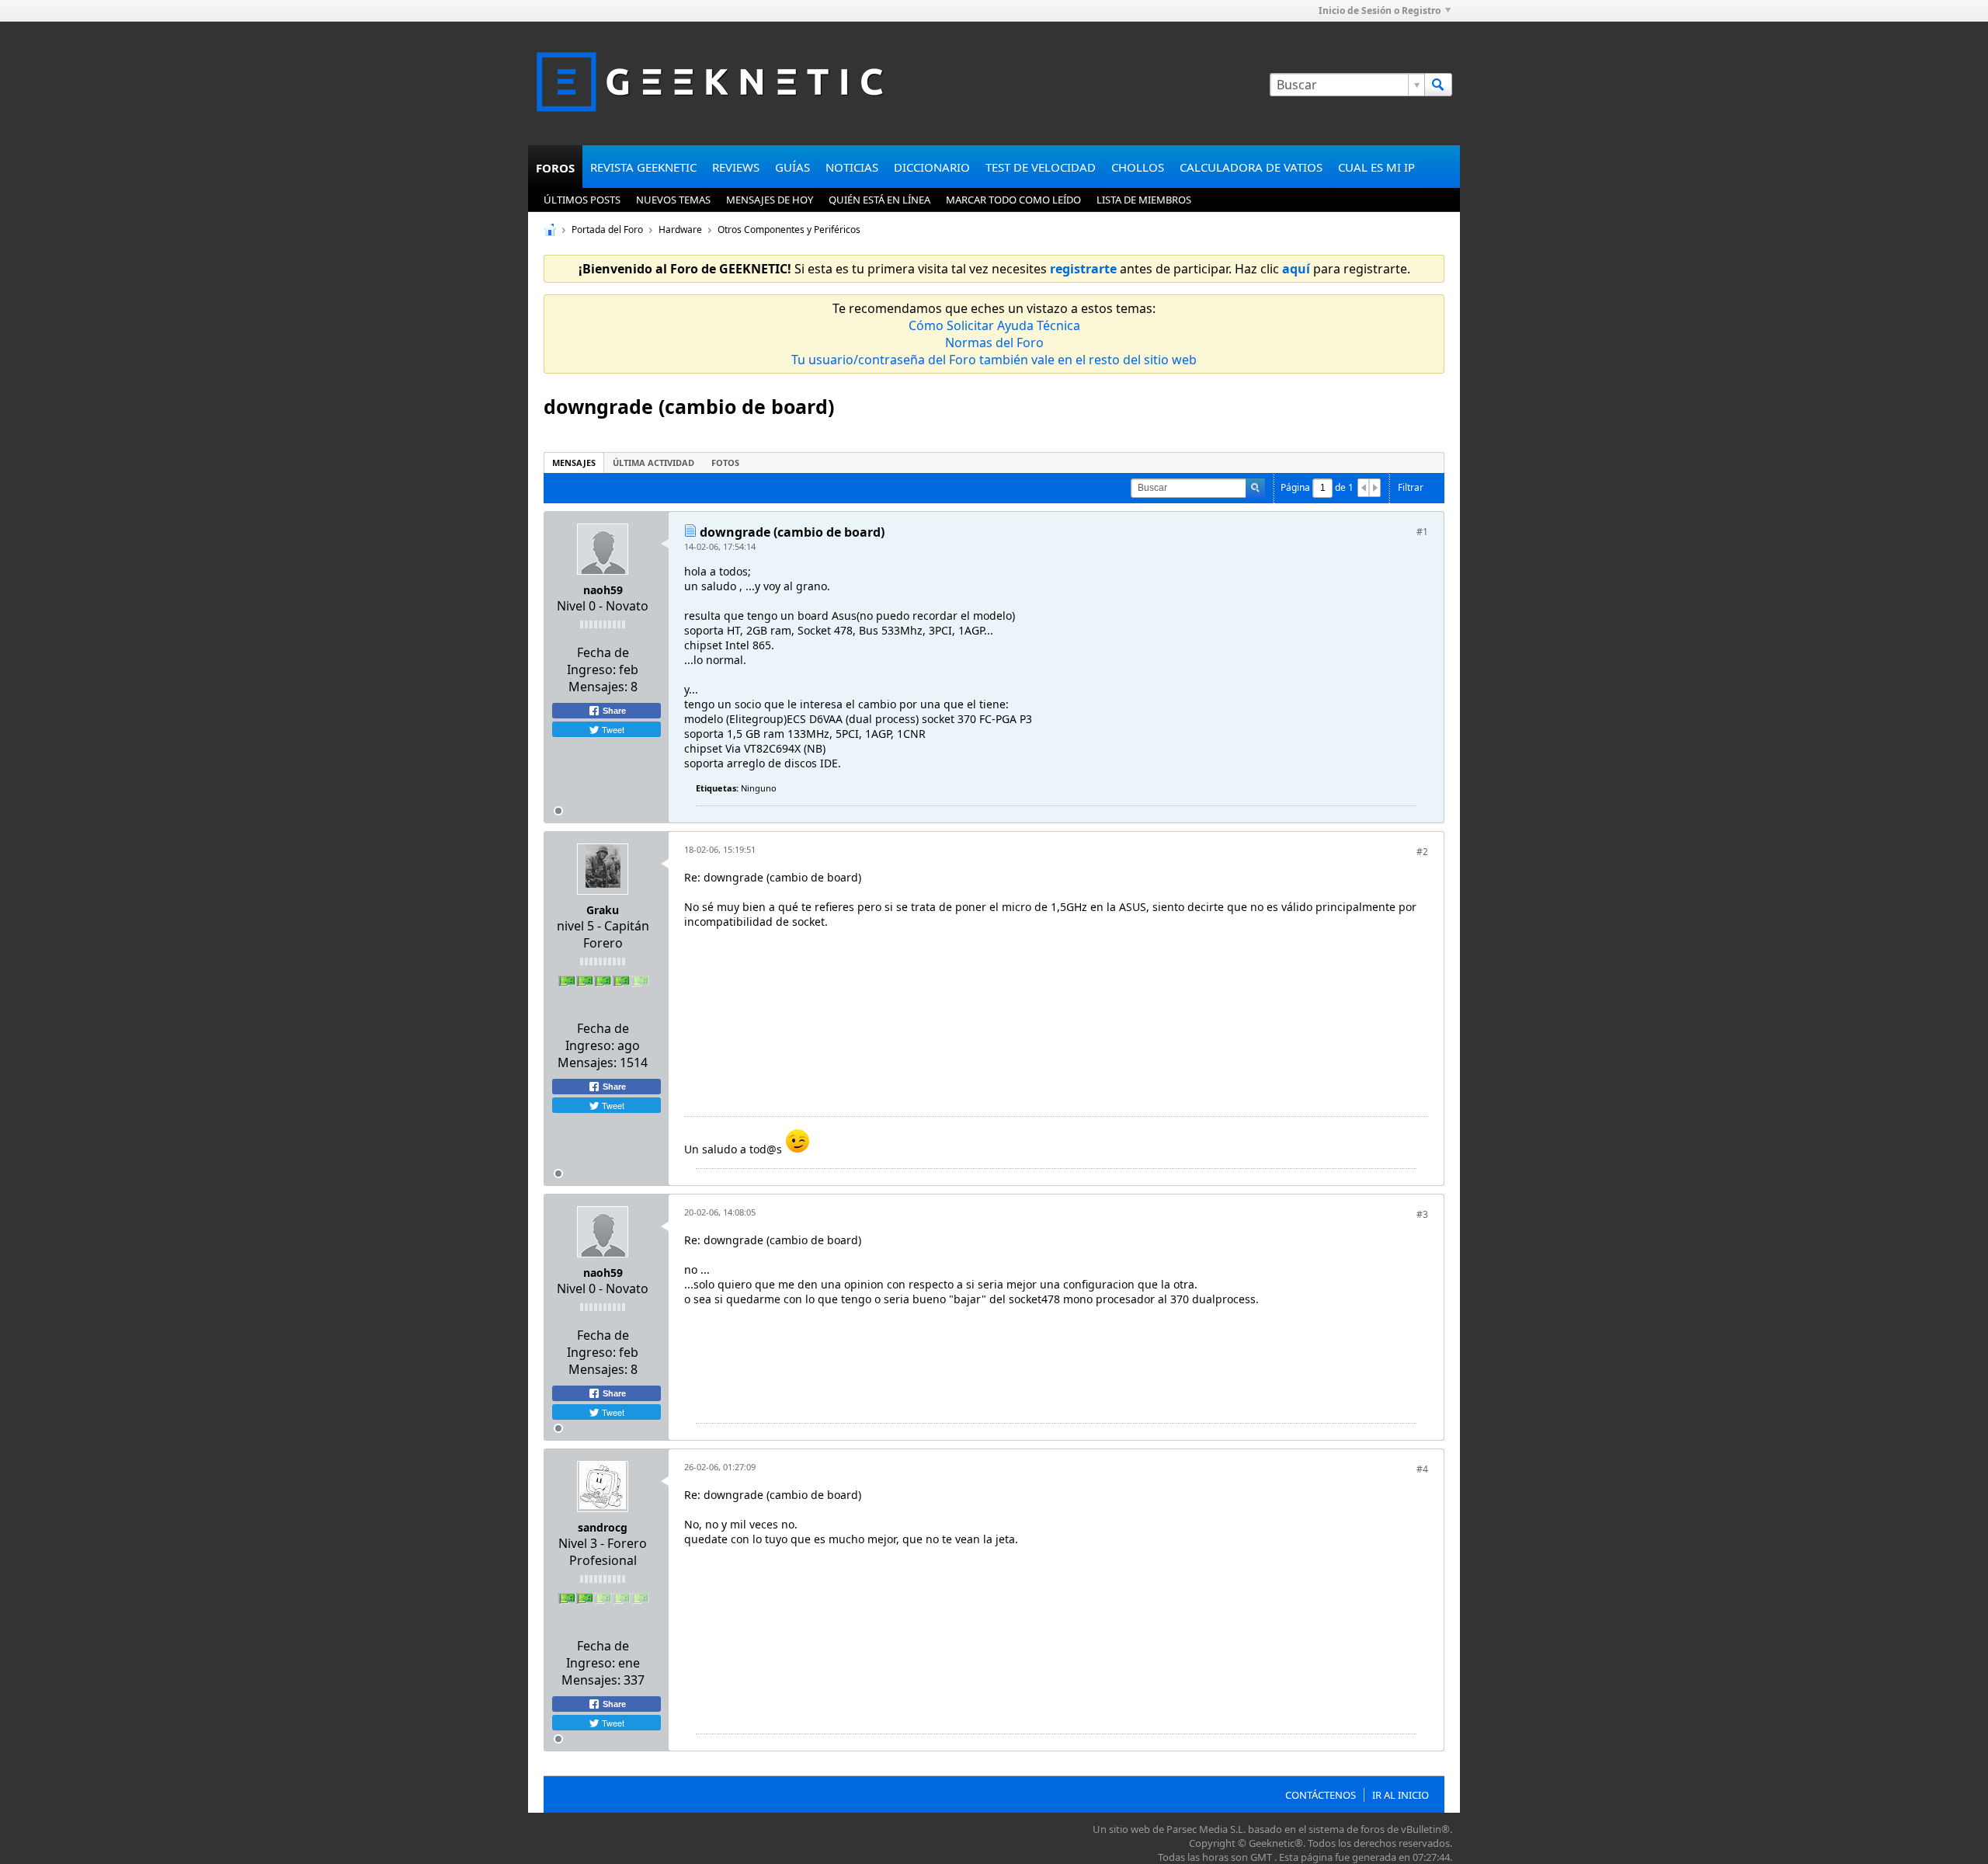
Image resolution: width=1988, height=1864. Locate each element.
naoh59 (603, 590)
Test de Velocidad (1041, 167)
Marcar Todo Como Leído (1013, 200)
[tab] (574, 463)
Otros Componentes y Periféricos (789, 230)
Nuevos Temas (673, 200)
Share (613, 711)
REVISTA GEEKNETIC (643, 167)
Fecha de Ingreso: (598, 661)
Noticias (852, 167)
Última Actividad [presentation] (653, 463)
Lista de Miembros (1144, 200)
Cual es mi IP (1376, 167)
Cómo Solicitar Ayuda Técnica (994, 325)
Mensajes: (598, 687)
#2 (1422, 852)
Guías (792, 167)
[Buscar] (1438, 85)
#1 (1422, 532)
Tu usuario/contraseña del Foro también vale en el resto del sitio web (994, 360)
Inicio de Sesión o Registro (1380, 10)
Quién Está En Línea (879, 200)
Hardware (680, 230)
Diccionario (932, 167)
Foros (555, 168)
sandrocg (603, 1527)
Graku (603, 910)
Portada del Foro (607, 230)
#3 (1422, 1214)
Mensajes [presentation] (574, 463)
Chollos (1138, 167)
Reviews (736, 167)
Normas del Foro (994, 343)
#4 (1422, 1469)
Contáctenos (1321, 1795)
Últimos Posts (582, 200)
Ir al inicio (1401, 1795)
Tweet (612, 729)
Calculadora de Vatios (1251, 167)
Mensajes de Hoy (770, 200)
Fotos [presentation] (725, 463)
